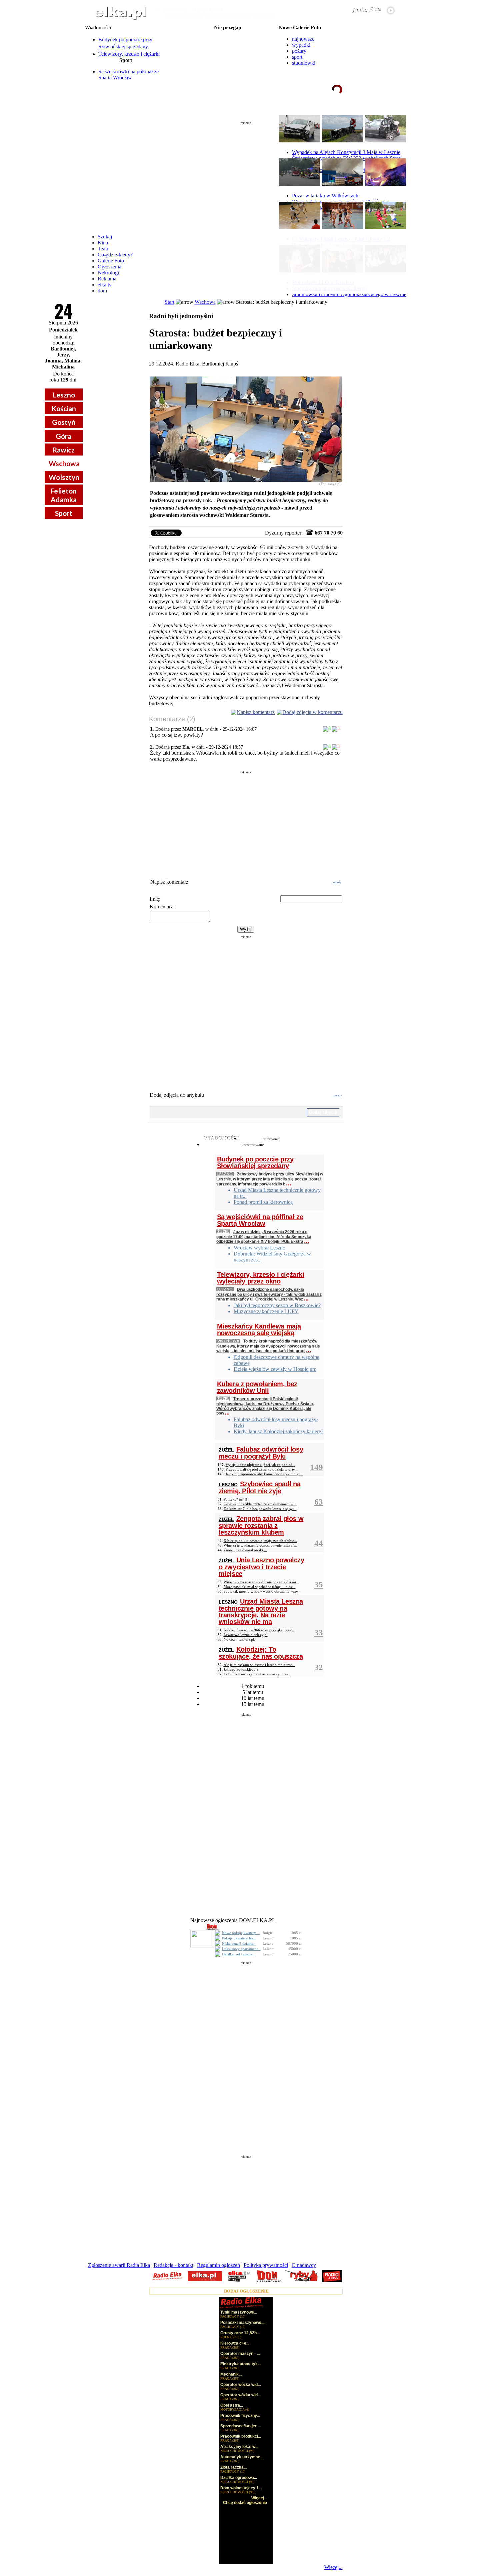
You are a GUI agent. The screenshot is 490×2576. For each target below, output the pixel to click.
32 (319, 1667)
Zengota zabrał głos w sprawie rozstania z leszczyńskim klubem (261, 1525)
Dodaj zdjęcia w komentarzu (312, 712)
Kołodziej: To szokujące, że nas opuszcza (261, 1653)
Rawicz (63, 450)
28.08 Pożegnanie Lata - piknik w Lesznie (228, 49)
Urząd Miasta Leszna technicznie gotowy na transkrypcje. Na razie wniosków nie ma (261, 1611)
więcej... (388, 115)
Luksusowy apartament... (241, 1949)
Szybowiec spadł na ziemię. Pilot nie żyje (260, 1487)
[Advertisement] (246, 175)
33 (319, 1632)
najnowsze (303, 39)
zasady (337, 882)
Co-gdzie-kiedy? (115, 255)
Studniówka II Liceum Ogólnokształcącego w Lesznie (349, 294)
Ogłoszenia (109, 267)
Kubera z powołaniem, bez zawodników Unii (257, 1387)
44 (319, 1543)
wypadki (301, 45)
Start (169, 302)
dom (102, 291)
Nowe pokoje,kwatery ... (241, 1933)
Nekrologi (108, 273)
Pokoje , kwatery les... (239, 1938)
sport (297, 57)
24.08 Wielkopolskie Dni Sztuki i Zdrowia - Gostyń (228, 33)
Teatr (103, 249)
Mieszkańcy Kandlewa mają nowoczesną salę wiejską (259, 1330)
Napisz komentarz (256, 712)
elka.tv (105, 285)
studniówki (304, 63)
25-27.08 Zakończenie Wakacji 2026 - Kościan (227, 44)
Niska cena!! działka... (239, 1943)
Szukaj (105, 237)
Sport (64, 513)
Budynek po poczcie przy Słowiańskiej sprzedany (255, 1162)
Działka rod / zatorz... (239, 1954)
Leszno (64, 395)
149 (316, 1467)
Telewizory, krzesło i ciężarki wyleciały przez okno (261, 1278)
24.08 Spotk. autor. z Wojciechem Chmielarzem (227, 39)
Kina (103, 243)
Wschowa (64, 463)
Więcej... (333, 2567)
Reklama (107, 279)
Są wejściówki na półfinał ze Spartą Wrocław (128, 75)
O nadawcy (304, 2265)
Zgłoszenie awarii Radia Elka (119, 2265)
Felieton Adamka (63, 495)
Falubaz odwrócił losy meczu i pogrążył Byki (261, 1453)
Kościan (64, 408)
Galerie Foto (111, 261)
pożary (299, 51)
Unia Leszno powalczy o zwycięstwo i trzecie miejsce (261, 1567)
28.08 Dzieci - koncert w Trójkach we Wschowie (228, 65)
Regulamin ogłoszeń (218, 2265)
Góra (63, 436)
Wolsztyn (64, 477)
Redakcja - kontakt (173, 2265)
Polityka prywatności (266, 2265)
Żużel (223, 1231)
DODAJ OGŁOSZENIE (246, 2291)
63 (319, 1502)
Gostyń (64, 422)
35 (319, 1584)
